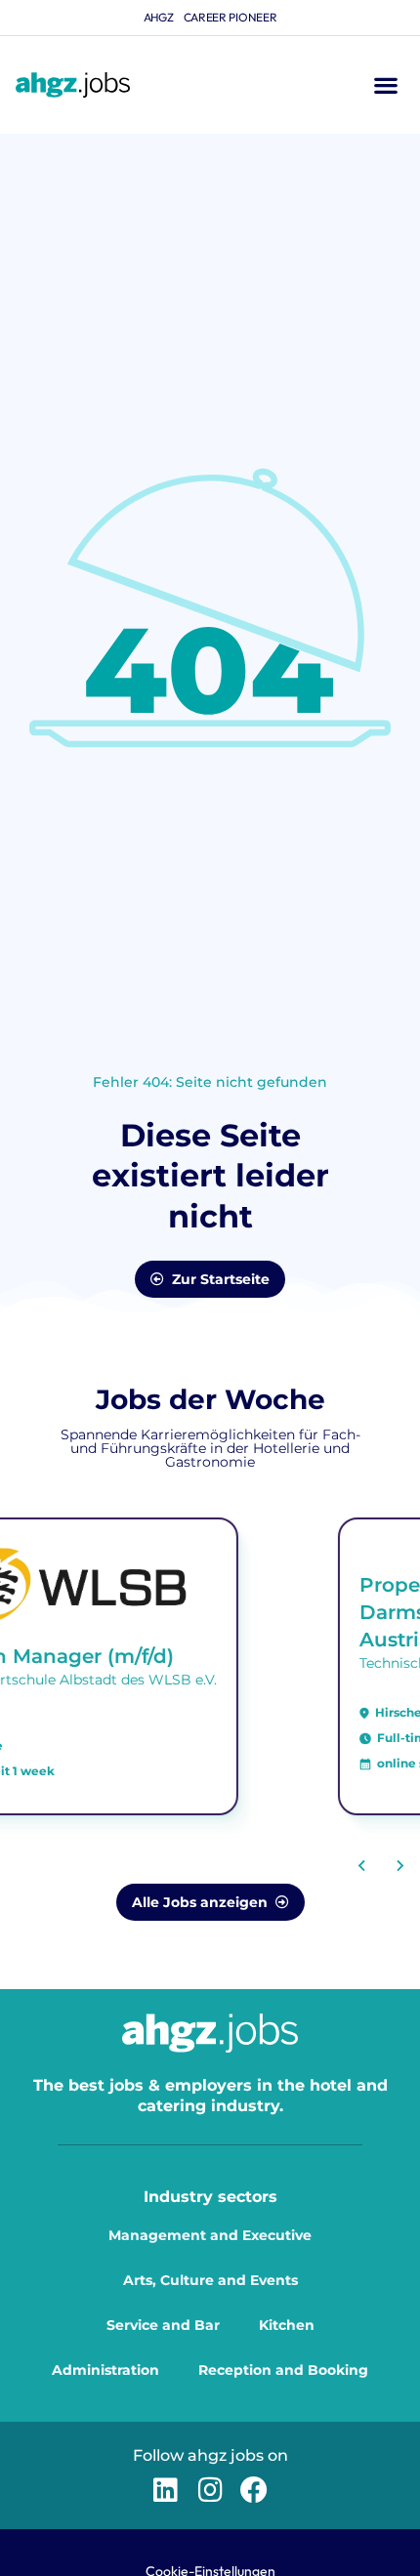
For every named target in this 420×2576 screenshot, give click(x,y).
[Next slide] (399, 1865)
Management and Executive (210, 2235)
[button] (385, 85)
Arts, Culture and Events (210, 2280)
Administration (105, 2370)
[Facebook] (254, 2490)
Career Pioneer (231, 17)
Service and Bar (163, 2325)
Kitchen (287, 2325)
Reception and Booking (283, 2370)
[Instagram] (210, 2490)
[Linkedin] (166, 2490)
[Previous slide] (362, 1865)
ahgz (159, 17)
